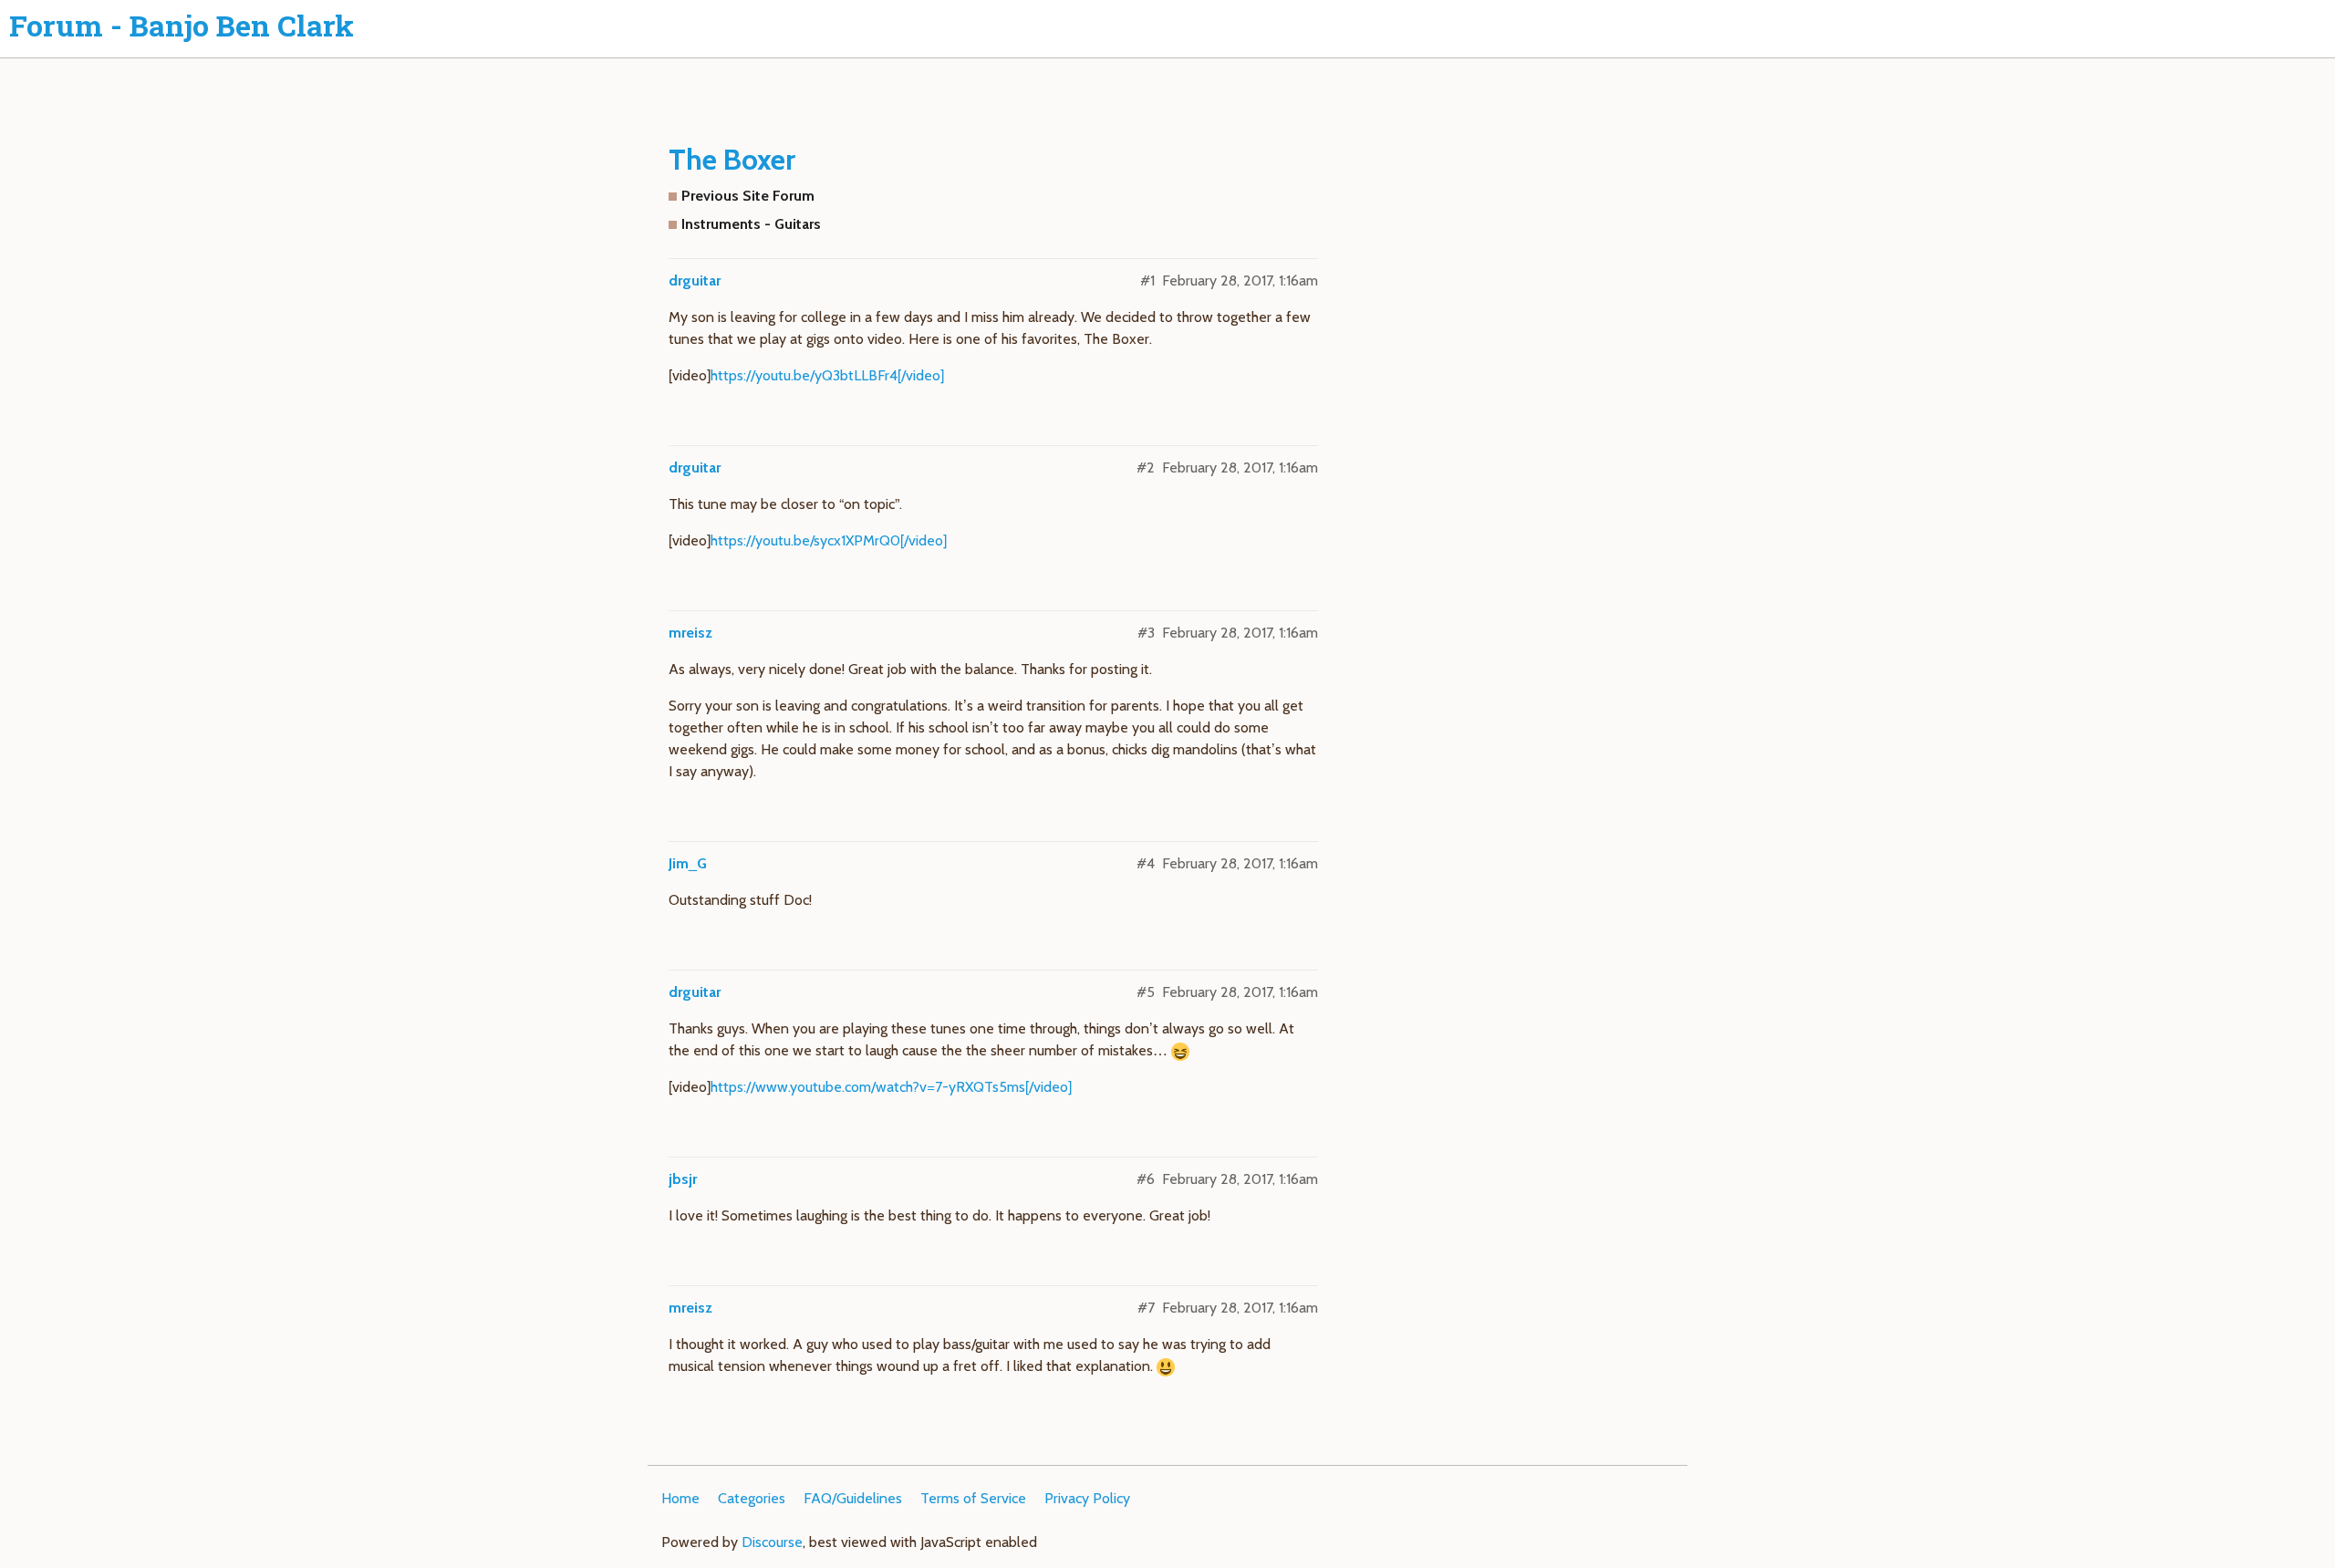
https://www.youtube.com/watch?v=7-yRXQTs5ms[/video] (891, 1087)
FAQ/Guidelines (853, 1498)
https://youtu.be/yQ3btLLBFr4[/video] (827, 375)
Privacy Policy (1087, 1498)
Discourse (772, 1542)
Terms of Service (973, 1498)
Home (680, 1498)
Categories (752, 1498)
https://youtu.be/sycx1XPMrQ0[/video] (829, 540)
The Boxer (732, 159)
